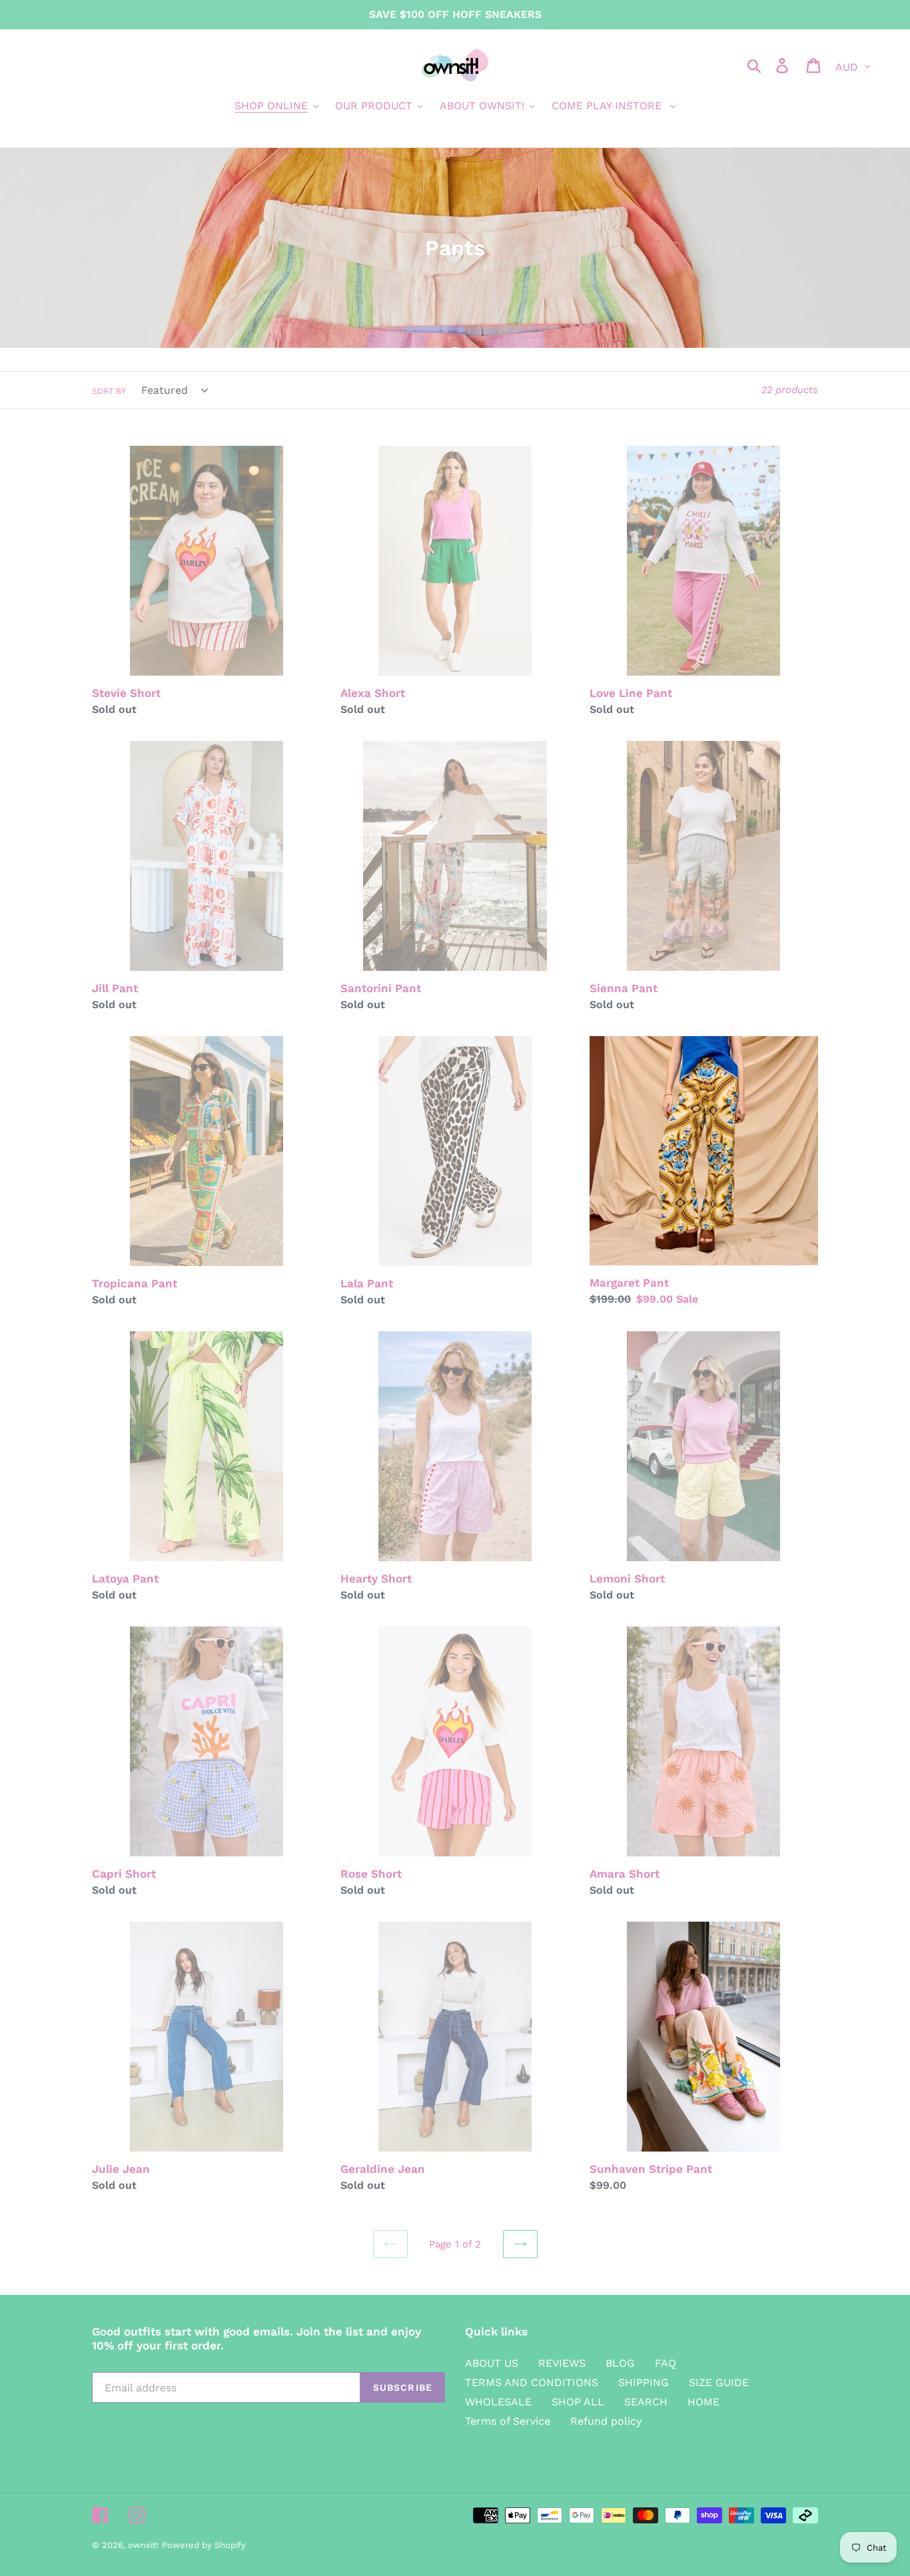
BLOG (620, 2363)
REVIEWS (562, 2363)
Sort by (109, 391)
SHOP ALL (578, 2402)
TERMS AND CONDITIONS (532, 2382)
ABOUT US (492, 2363)
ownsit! (143, 2545)
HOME (703, 2402)
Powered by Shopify (204, 2545)
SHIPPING (644, 2382)
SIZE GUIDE (719, 2382)
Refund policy (606, 2421)
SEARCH (646, 2402)
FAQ (666, 2363)
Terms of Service (508, 2421)
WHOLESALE (498, 2402)
